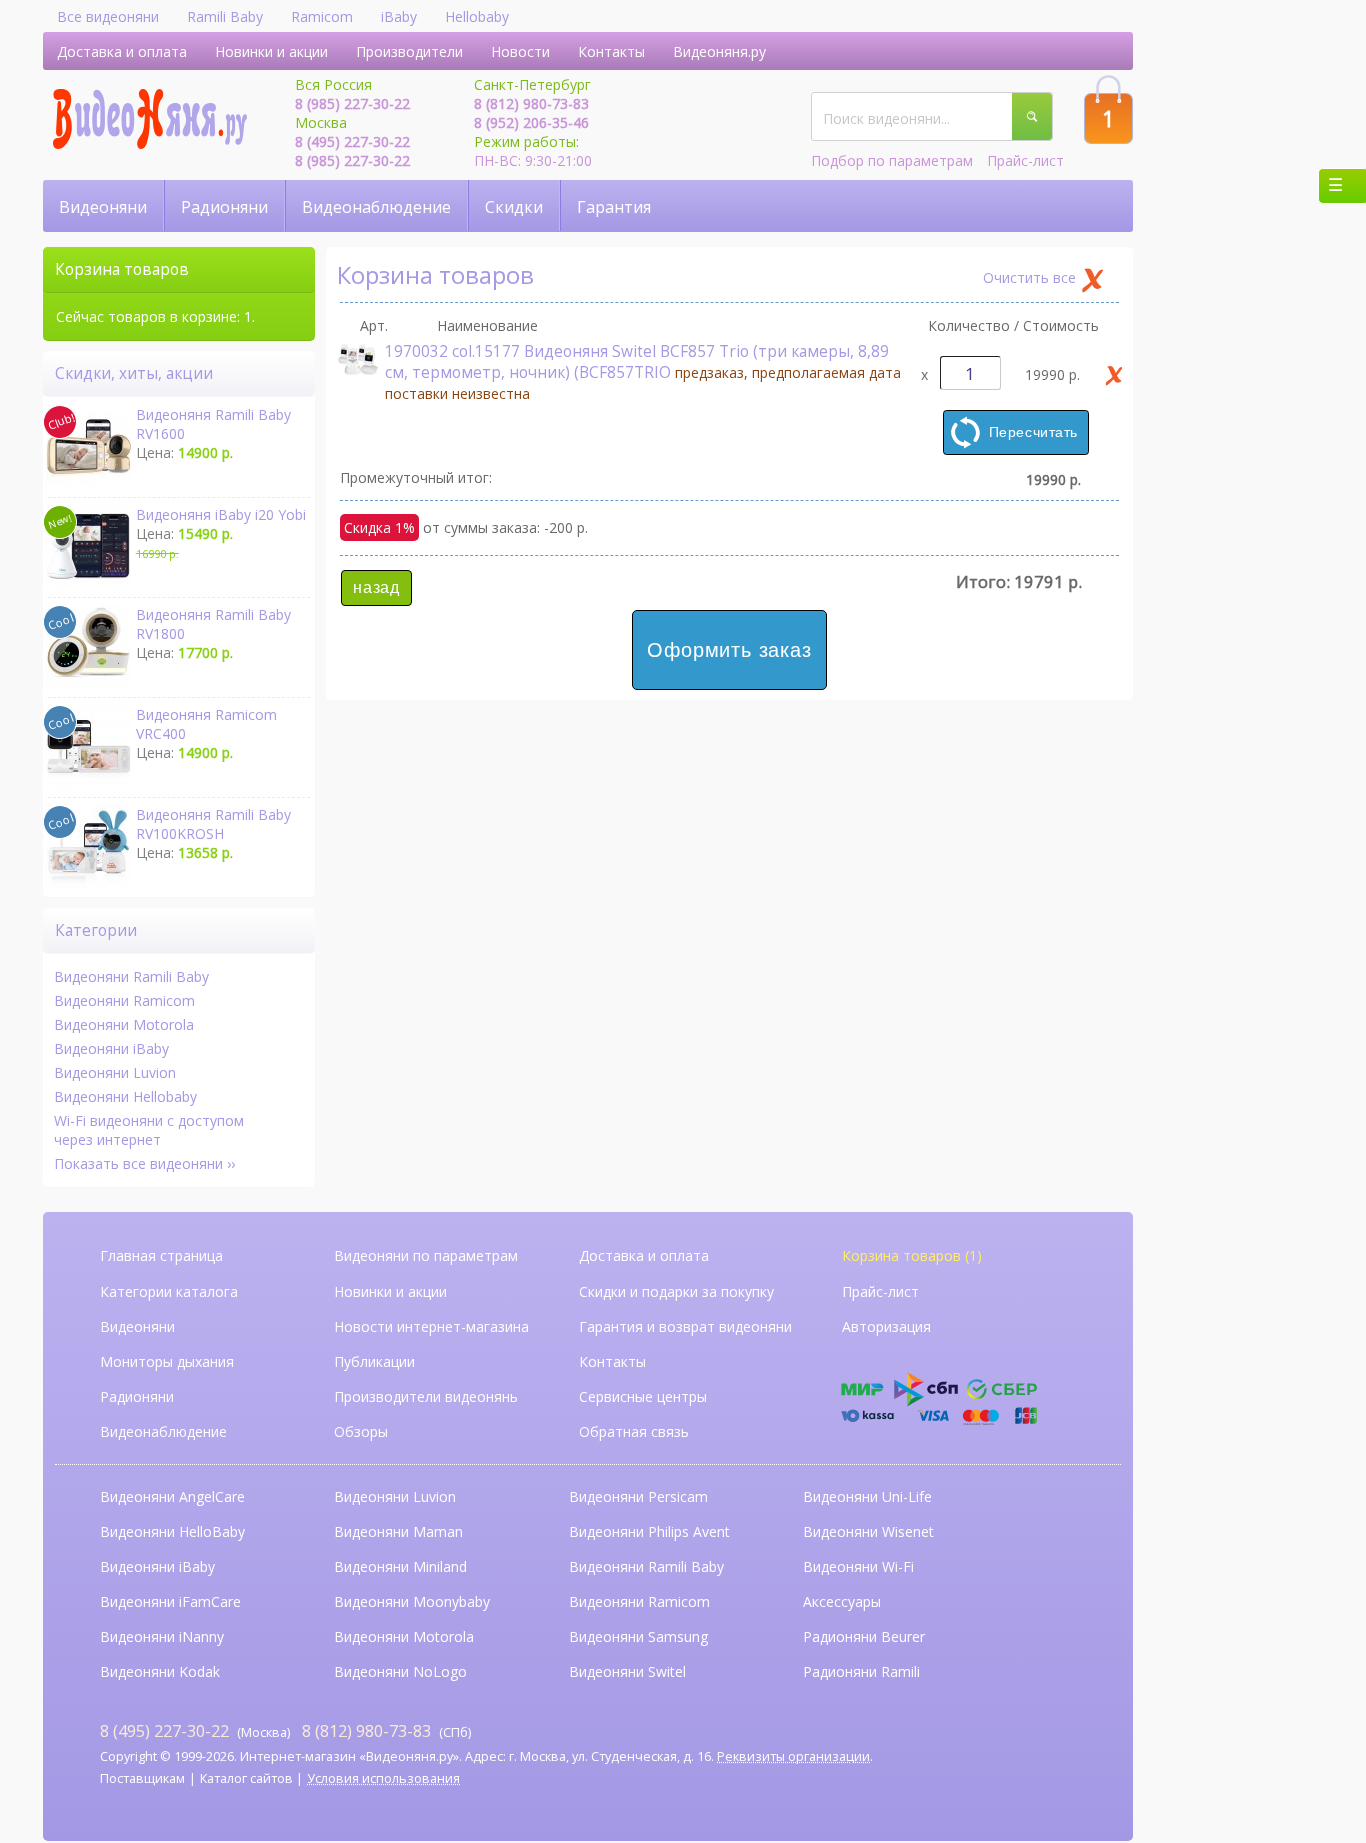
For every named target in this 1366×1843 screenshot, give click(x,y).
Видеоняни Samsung (638, 1636)
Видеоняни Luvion (115, 1072)
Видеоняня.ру (719, 51)
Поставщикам (142, 1778)
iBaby (399, 16)
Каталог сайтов (246, 1778)
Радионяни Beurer (864, 1636)
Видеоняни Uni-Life (867, 1496)
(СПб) (386, 1730)
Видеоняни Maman (398, 1531)
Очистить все (1029, 277)
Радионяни (224, 207)
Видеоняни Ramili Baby (131, 976)
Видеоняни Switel (627, 1671)
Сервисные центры (643, 1396)
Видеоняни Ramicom (124, 1000)
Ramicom (322, 16)
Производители (409, 51)
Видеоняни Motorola (124, 1024)
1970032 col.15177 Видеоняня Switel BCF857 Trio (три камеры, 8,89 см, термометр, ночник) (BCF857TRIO (643, 372)
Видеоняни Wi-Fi (858, 1566)
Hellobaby (477, 16)
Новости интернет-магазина (431, 1326)
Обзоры (361, 1431)
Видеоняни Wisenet (868, 1531)
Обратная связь (634, 1431)
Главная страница (161, 1255)
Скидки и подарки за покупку (676, 1291)
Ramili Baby (225, 16)
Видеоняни (103, 207)
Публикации (374, 1361)
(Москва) (195, 1730)
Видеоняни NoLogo (400, 1671)
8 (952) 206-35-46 (531, 122)
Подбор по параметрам (892, 160)
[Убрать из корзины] (1114, 375)
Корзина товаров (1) (912, 1255)
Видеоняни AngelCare (172, 1496)
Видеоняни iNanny (162, 1636)
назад (376, 587)
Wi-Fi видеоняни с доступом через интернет (149, 1130)
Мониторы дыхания (167, 1361)
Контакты (611, 51)
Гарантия (614, 207)
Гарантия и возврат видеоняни (685, 1326)
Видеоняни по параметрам (426, 1255)
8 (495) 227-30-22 (352, 141)
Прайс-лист (1025, 160)
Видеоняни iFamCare (170, 1601)
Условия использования (383, 1778)
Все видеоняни (108, 16)
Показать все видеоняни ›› (144, 1163)
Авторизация (886, 1326)
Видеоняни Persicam (638, 1496)
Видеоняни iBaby (111, 1048)
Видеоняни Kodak (160, 1671)
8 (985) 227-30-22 (352, 103)
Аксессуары (842, 1601)
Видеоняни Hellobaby (125, 1096)
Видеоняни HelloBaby (172, 1531)
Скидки (514, 207)
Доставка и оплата (122, 51)
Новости (520, 51)
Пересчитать (1033, 432)
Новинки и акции (271, 51)
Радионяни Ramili (861, 1671)
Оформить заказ (729, 650)
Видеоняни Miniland (400, 1566)
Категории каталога (169, 1291)
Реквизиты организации (793, 1756)
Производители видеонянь (426, 1396)
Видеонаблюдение (376, 207)
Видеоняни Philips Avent (649, 1531)
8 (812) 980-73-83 (531, 103)
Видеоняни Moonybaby (412, 1601)
